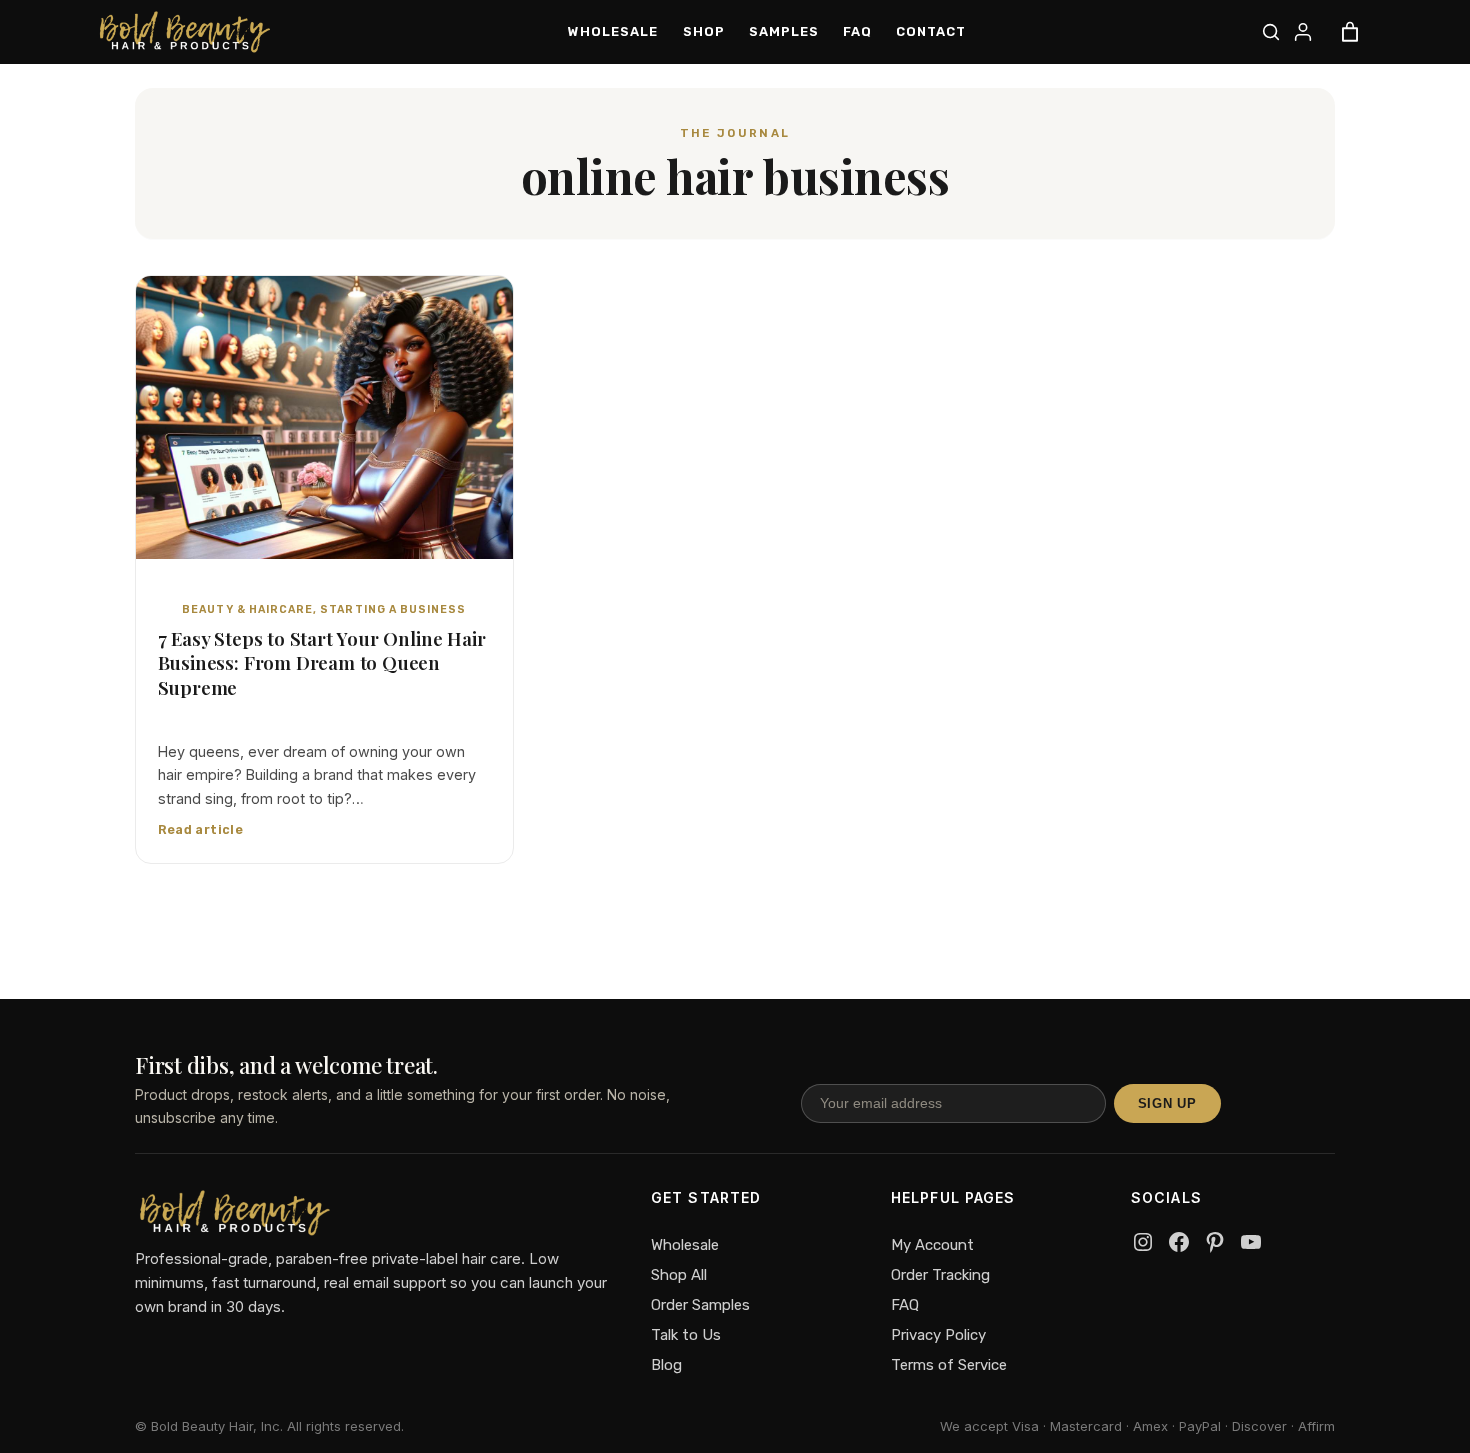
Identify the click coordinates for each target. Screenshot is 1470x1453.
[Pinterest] (1215, 1242)
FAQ (905, 1305)
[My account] (1303, 32)
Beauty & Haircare (247, 609)
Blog (666, 1365)
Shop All (679, 1275)
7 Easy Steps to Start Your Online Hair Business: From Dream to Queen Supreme (322, 663)
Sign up (1167, 1103)
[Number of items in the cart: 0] (1350, 32)
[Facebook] (1179, 1242)
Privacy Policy (938, 1335)
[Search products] (1271, 32)
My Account (932, 1245)
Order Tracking (940, 1275)
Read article (201, 829)
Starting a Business (393, 609)
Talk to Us (686, 1335)
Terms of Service (949, 1365)
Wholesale (685, 1245)
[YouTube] (1251, 1242)
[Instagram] (1143, 1242)
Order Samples (700, 1305)
